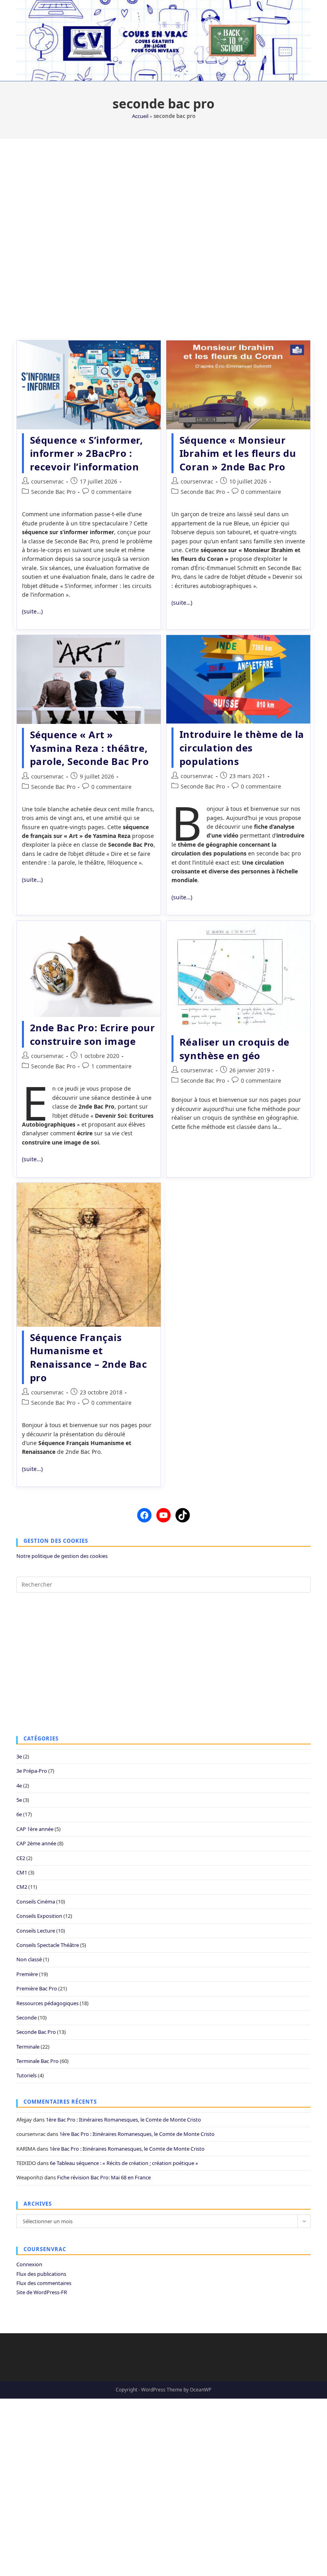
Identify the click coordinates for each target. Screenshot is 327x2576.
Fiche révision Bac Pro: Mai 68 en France (104, 2177)
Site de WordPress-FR (42, 2292)
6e (19, 1814)
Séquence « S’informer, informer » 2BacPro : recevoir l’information (87, 453)
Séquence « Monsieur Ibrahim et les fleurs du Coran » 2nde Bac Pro (238, 453)
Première (27, 1974)
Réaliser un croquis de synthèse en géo (234, 1049)
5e (19, 1800)
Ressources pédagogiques (47, 2003)
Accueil (140, 116)
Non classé (29, 1959)
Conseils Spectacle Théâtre (48, 1945)
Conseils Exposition (39, 1916)
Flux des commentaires (44, 2283)
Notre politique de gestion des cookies (62, 1556)
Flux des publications (41, 2274)
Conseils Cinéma (36, 1902)
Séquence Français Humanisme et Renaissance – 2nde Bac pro (89, 1357)
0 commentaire (111, 492)
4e (19, 1786)
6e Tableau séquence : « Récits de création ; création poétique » (124, 2163)
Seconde (27, 2018)
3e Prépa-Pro (32, 1771)
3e (19, 1756)
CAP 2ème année (36, 1843)
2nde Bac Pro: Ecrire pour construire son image (93, 1034)
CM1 (22, 1872)
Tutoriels (27, 2075)
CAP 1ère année (35, 1829)
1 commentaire (111, 1066)
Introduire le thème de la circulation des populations (242, 747)
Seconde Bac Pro (53, 492)
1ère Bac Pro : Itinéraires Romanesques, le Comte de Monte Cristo (123, 2120)
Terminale (28, 2047)
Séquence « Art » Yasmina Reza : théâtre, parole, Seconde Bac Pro (90, 748)
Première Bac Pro (37, 1988)
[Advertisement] (163, 235)
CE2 (21, 1858)
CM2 (22, 1887)
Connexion (29, 2264)
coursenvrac (47, 481)
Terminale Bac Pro (37, 2061)
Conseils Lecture (36, 1931)
